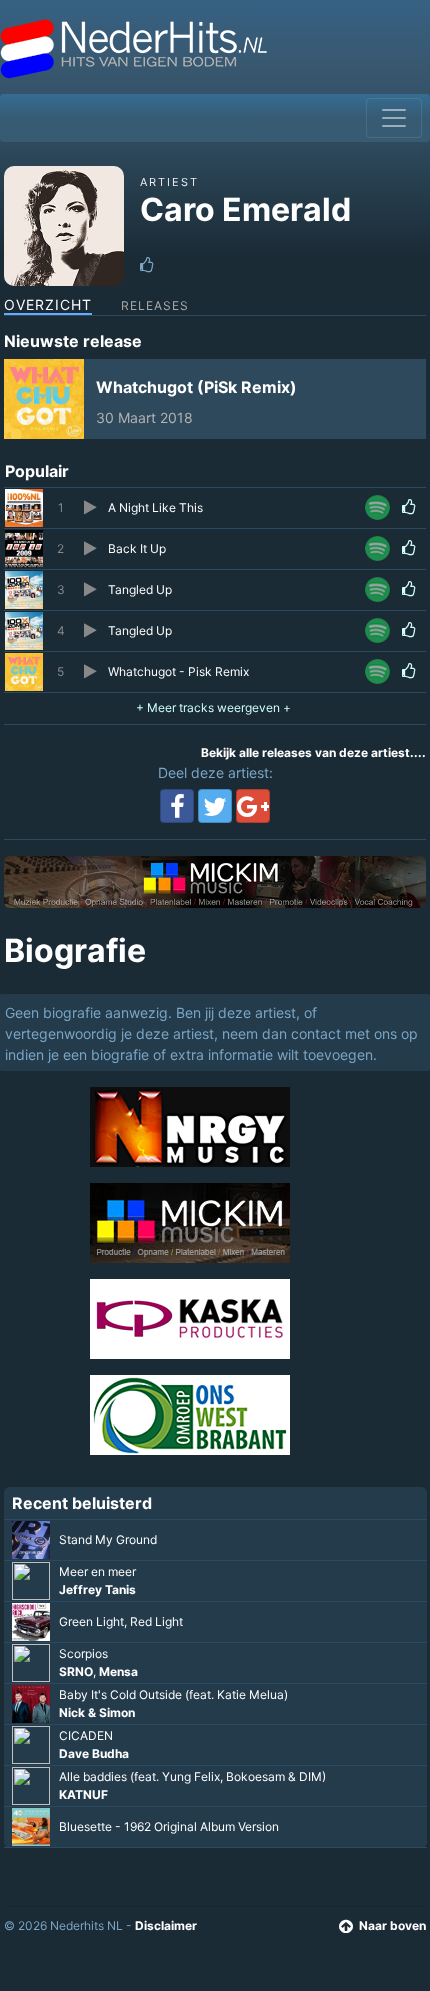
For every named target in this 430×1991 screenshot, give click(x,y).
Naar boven (392, 1925)
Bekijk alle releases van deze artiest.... (313, 752)
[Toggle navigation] (394, 118)
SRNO (76, 1671)
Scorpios (83, 1653)
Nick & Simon (97, 1712)
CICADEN (86, 1735)
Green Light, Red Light (121, 1621)
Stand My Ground (108, 1539)
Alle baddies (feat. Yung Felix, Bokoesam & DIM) (192, 1776)
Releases (155, 305)
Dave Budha (94, 1753)
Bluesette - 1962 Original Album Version (169, 1826)
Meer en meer (97, 1571)
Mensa (118, 1671)
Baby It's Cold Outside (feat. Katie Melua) (173, 1694)
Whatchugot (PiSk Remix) (196, 387)
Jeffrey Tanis (97, 1589)
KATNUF (83, 1794)
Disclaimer (166, 1925)
